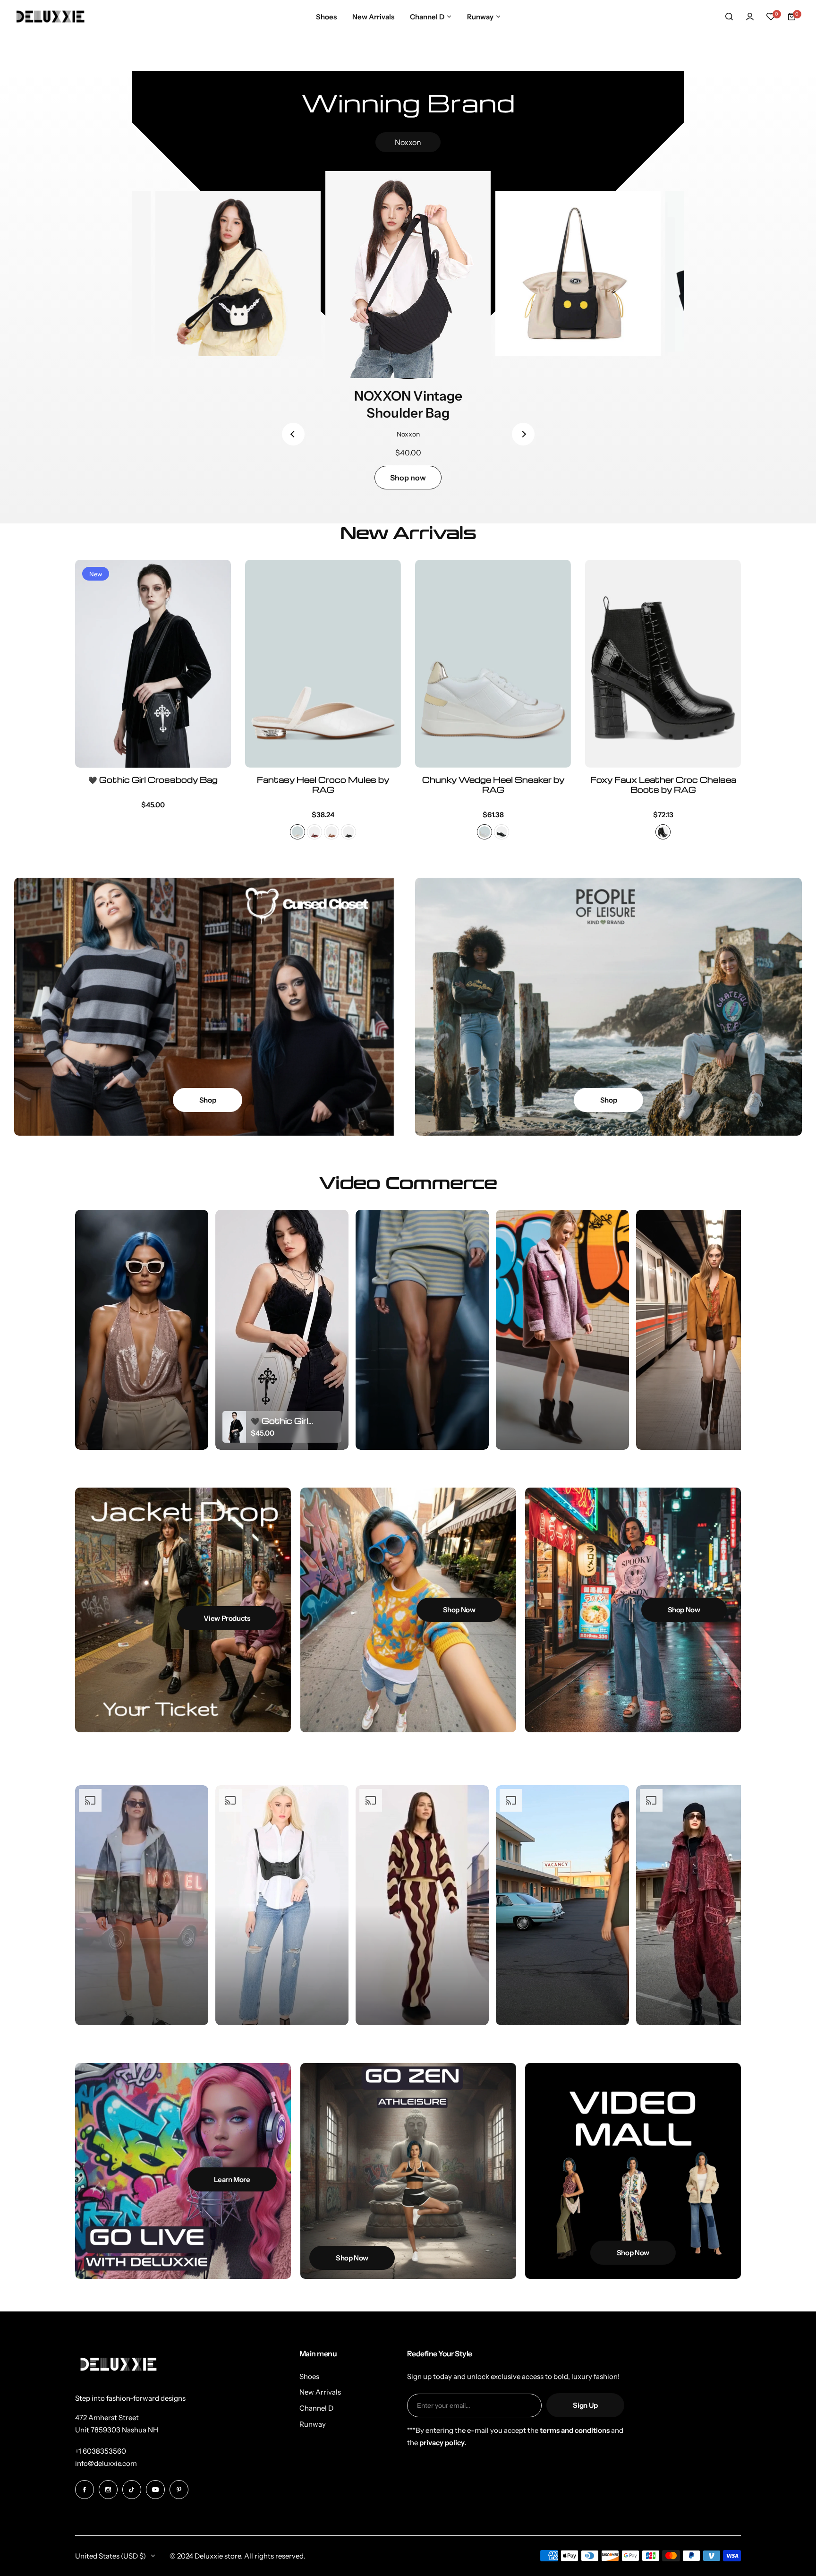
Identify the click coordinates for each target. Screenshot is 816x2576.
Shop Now (459, 1610)
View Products (227, 1618)
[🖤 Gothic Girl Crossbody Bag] (153, 664)
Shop (208, 1100)
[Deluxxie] (51, 16)
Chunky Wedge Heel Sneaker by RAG (493, 785)
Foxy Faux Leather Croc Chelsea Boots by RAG (663, 785)
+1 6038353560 (101, 2451)
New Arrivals (320, 2392)
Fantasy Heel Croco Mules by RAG (323, 785)
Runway (313, 2424)
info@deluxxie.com (106, 2463)
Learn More (232, 2179)
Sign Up (585, 2405)
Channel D (316, 2408)
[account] (750, 17)
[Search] (729, 17)
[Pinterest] (179, 2490)
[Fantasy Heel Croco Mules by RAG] (323, 664)
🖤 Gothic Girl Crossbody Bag (153, 780)
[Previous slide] (293, 434)
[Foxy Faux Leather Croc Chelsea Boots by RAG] (663, 664)
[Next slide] (523, 434)
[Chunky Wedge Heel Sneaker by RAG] (493, 664)
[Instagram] (108, 2490)
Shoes (309, 2376)
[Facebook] (85, 2490)
